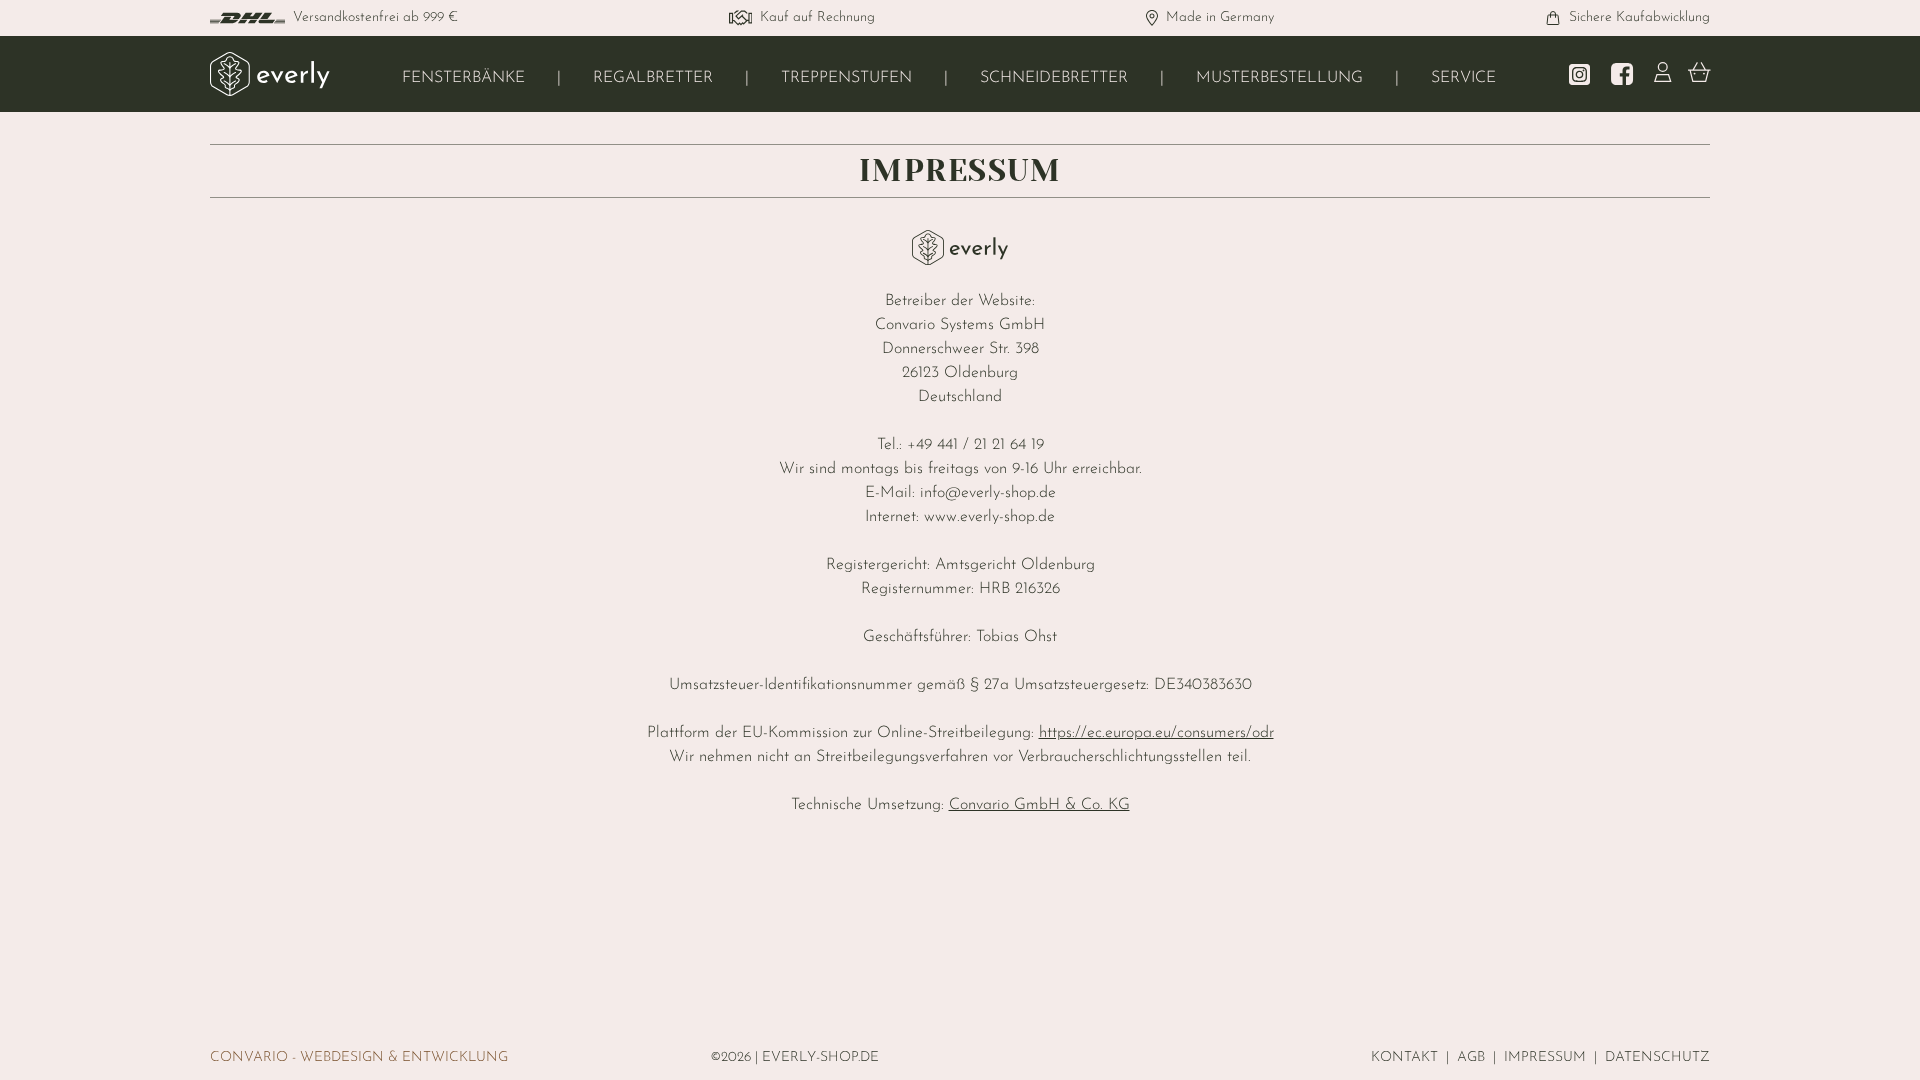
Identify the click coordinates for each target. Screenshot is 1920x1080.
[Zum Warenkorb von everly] (1699, 74)
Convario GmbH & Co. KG (1039, 805)
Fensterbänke (463, 78)
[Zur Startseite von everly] (270, 74)
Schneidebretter (1054, 78)
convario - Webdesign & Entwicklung (359, 1057)
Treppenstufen (846, 78)
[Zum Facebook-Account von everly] (1622, 74)
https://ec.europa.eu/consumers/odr (1156, 733)
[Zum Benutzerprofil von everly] (1663, 74)
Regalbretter (653, 78)
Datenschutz (1657, 1057)
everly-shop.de (820, 1057)
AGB (1471, 1057)
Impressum (1545, 1057)
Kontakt (1404, 1057)
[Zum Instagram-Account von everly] (1579, 74)
